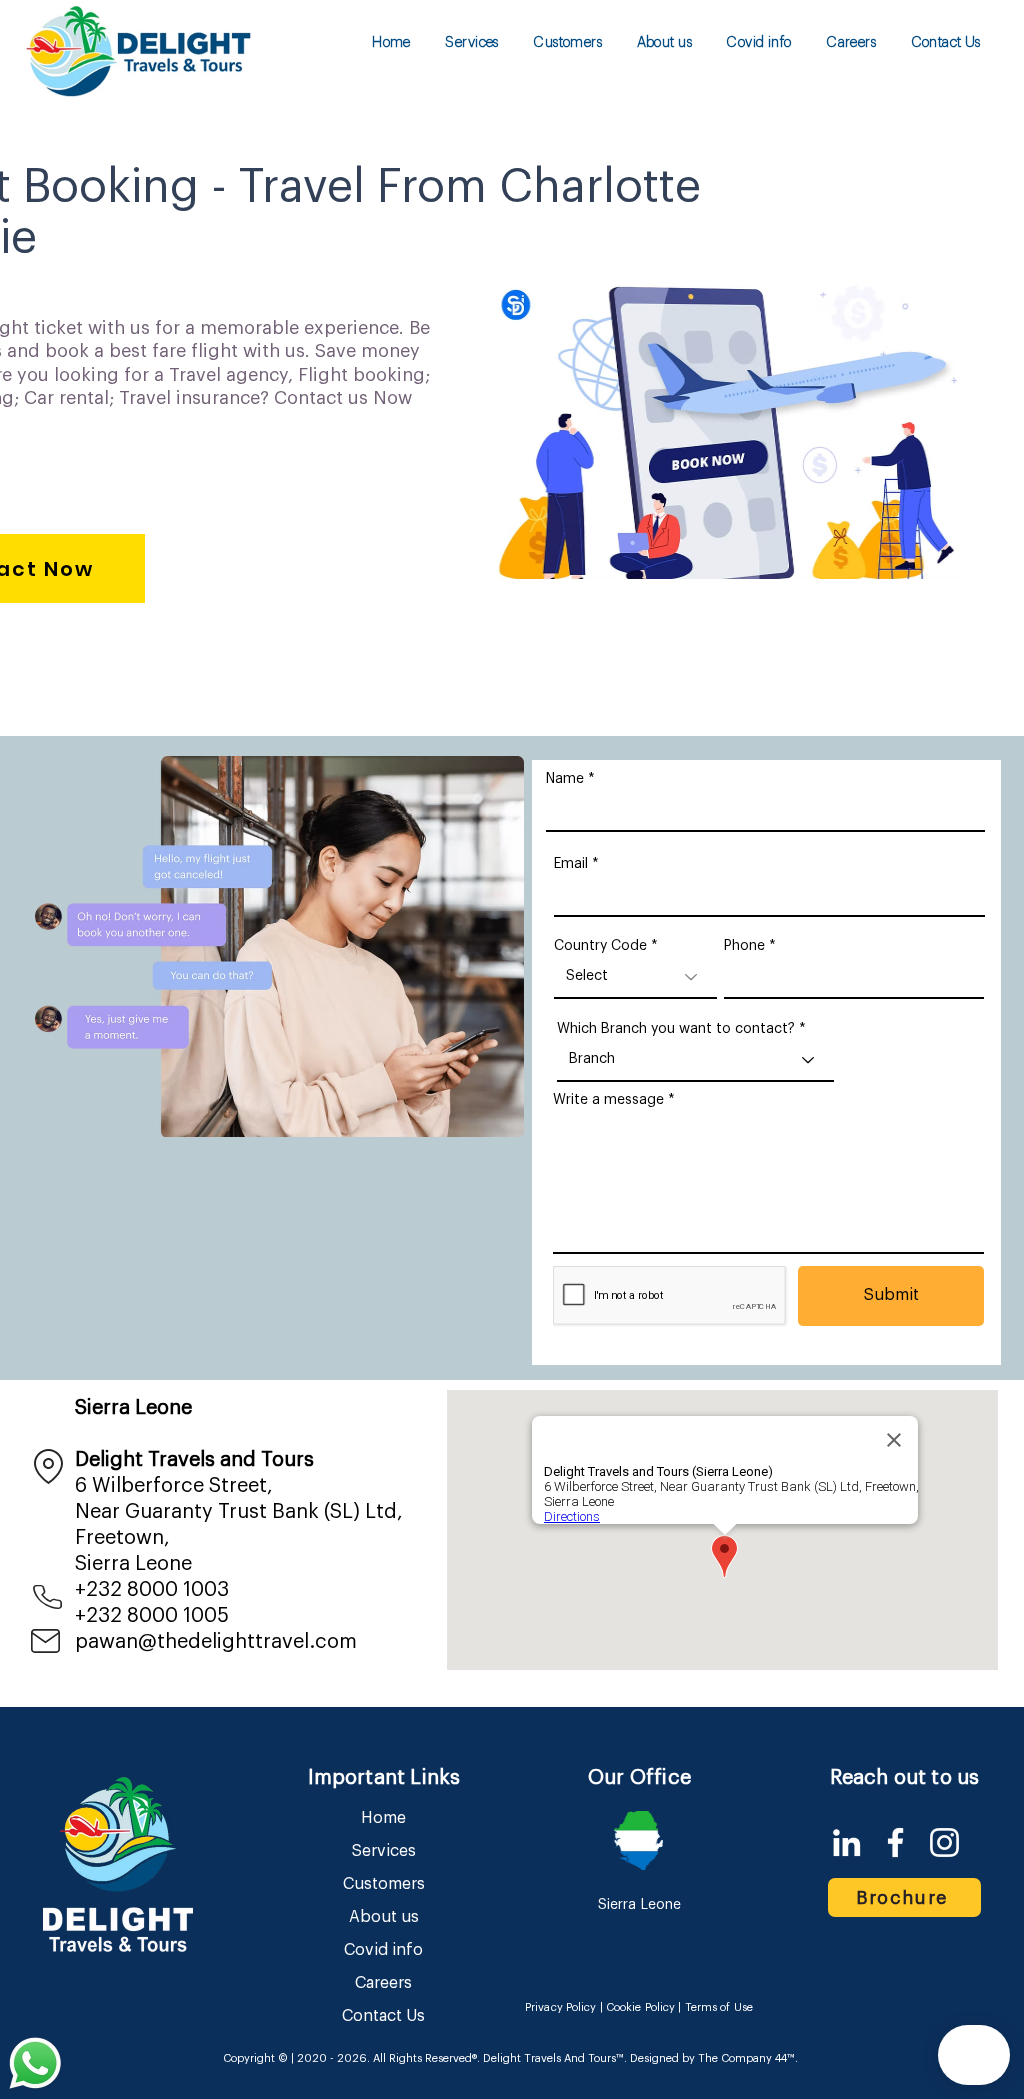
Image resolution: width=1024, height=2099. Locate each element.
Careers (383, 1983)
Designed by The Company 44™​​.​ (712, 2058)
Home (383, 1818)
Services (384, 1851)
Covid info (383, 1950)
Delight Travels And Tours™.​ (555, 2058)
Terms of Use (719, 2007)
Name (565, 779)
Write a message (608, 1100)
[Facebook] (895, 1842)
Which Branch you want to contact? (676, 1029)
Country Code (600, 946)
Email (571, 864)
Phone (744, 946)
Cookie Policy (640, 2007)
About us (384, 1917)
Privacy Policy (561, 2007)
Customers (384, 1884)
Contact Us (383, 2016)
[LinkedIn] (846, 1842)
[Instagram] (944, 1842)
